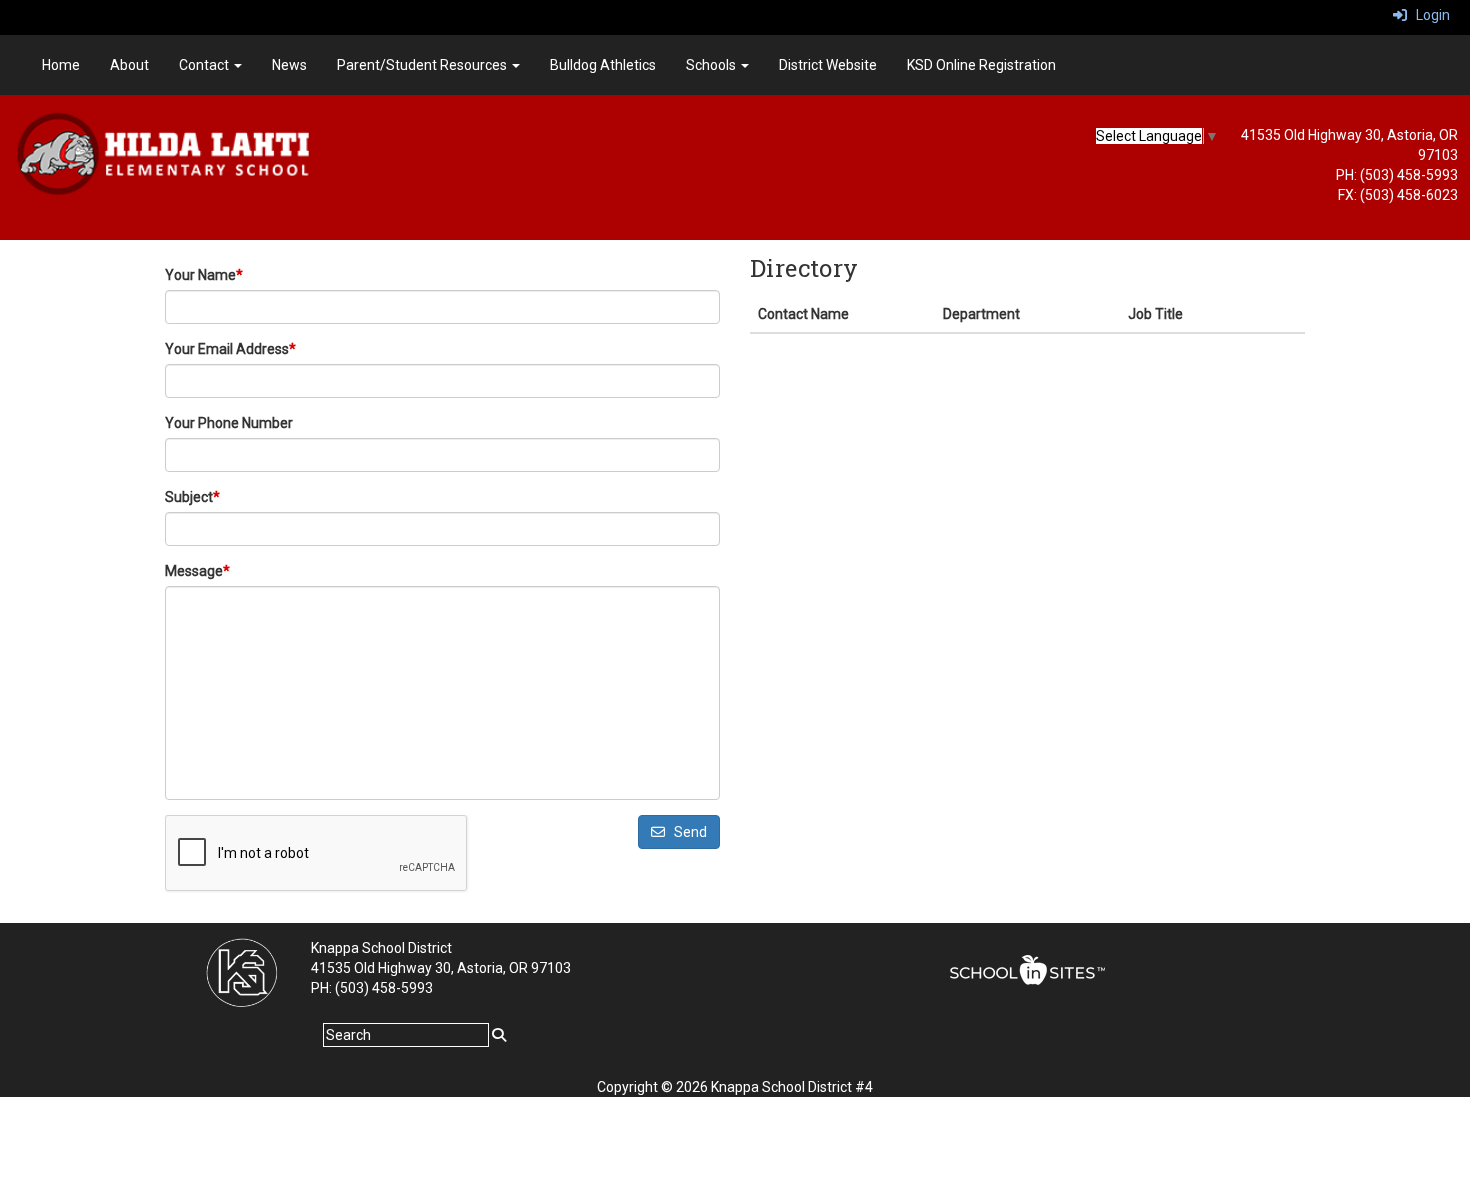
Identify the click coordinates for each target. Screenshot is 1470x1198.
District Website (828, 65)
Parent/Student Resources (423, 65)
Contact (205, 65)
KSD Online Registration (981, 65)
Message (197, 571)
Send (686, 832)
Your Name (204, 275)
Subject (192, 497)
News (289, 65)
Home (61, 65)
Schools (712, 65)
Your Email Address (230, 349)
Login (1428, 15)
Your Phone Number (229, 423)
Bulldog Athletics (603, 65)
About (129, 65)
